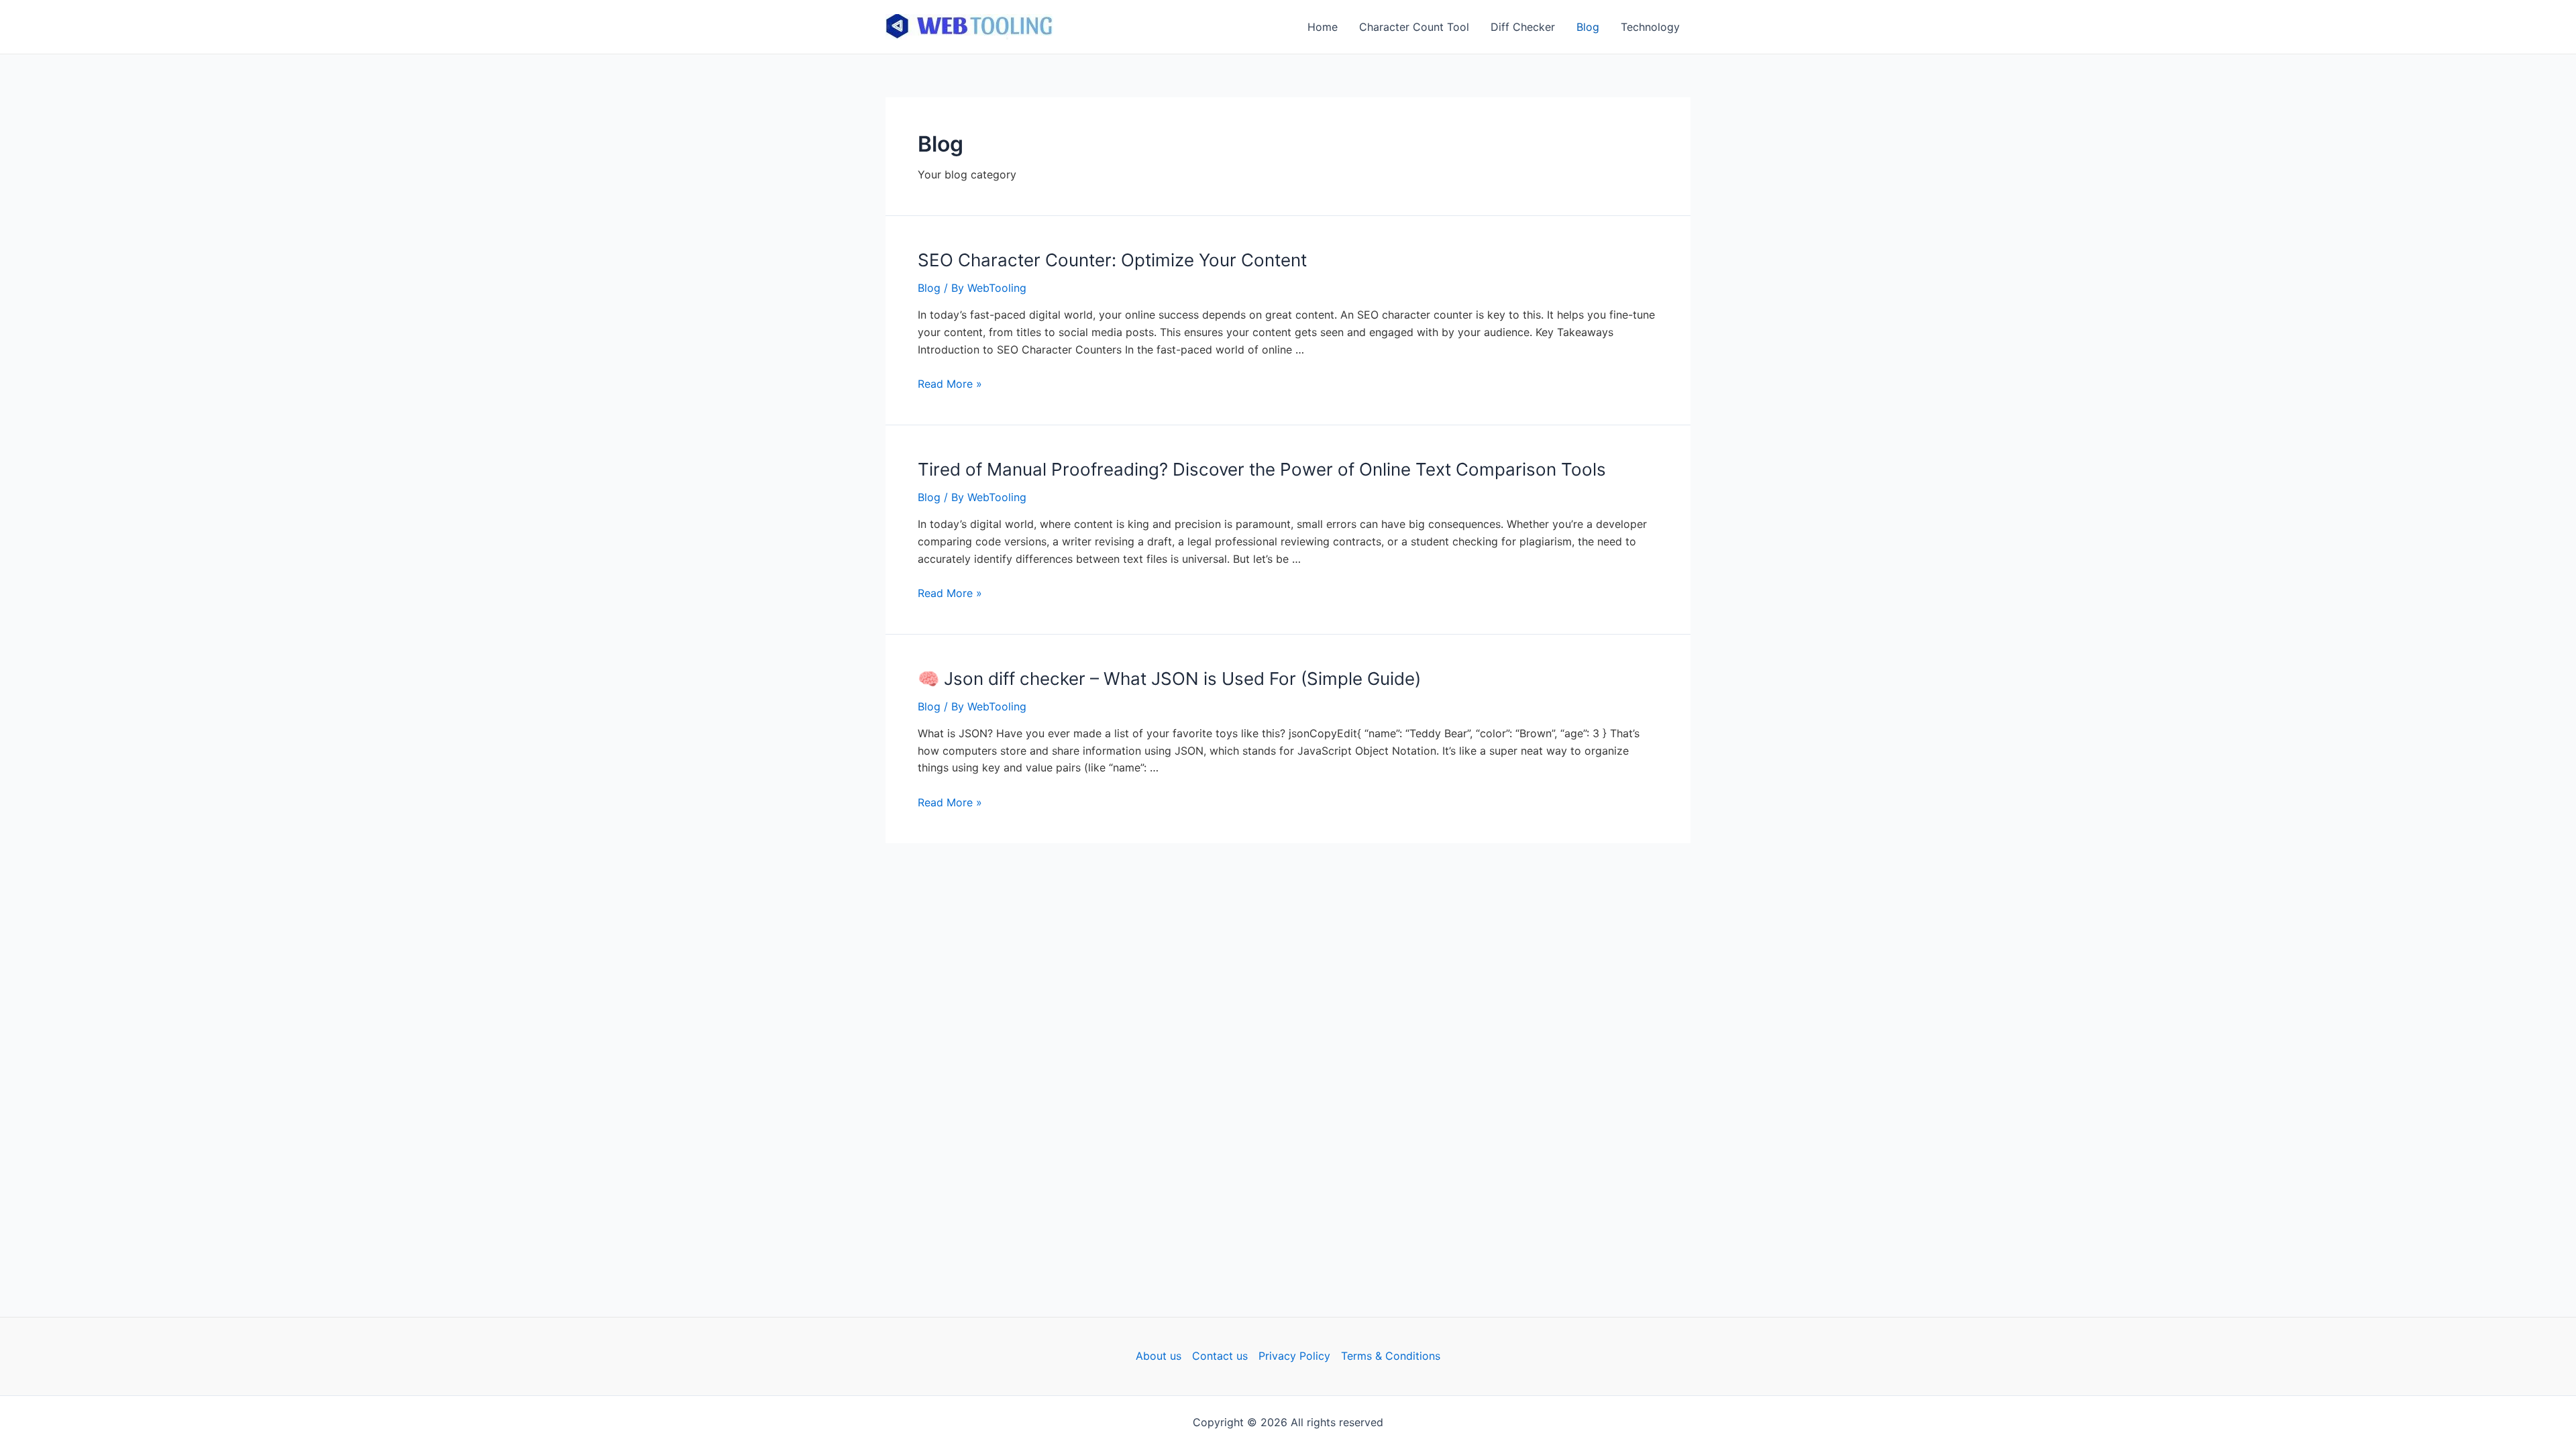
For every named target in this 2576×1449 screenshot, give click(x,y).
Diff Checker (1523, 27)
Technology (1650, 27)
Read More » (950, 384)
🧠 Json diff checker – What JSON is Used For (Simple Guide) (1169, 679)
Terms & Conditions (1391, 1356)
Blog (1588, 27)
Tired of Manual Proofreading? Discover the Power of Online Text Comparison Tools (1262, 469)
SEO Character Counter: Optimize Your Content (1112, 260)
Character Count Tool (1414, 27)
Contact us (1220, 1356)
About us (1159, 1356)
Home (1323, 27)
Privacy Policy (1294, 1356)
